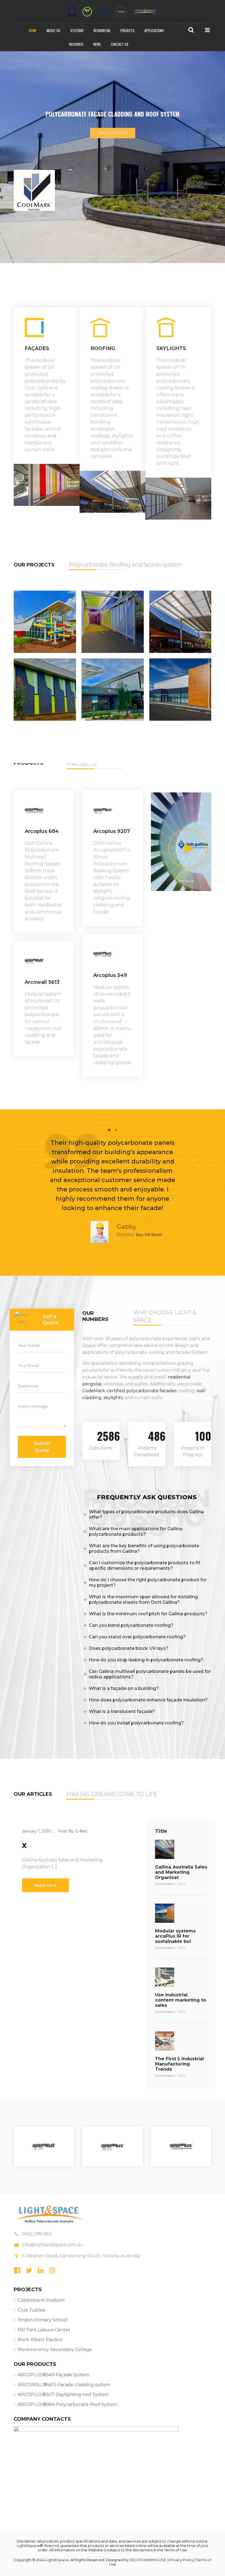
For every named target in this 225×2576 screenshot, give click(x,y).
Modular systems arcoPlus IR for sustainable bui (175, 1936)
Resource (76, 44)
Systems (77, 30)
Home (33, 30)
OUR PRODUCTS (113, 133)
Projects (127, 30)
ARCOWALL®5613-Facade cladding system (64, 2385)
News (97, 44)
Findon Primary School (43, 2320)
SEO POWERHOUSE (148, 2560)
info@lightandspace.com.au (53, 2245)
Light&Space (28, 2546)
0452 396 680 (37, 2234)
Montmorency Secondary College (55, 2350)
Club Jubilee (32, 2310)
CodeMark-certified (104, 1391)
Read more (45, 1885)
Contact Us (120, 44)
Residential (102, 30)
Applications (154, 30)
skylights (113, 1398)
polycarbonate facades (151, 1391)
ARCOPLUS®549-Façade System (53, 2375)
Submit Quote (42, 1447)
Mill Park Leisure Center (44, 2330)
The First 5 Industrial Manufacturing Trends (179, 2064)
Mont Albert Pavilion (40, 2340)
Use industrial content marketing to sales (181, 2000)
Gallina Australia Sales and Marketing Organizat (181, 1872)
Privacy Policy (182, 2560)
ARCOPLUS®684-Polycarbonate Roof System (67, 2404)
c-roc (81, 1831)
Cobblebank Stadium (41, 2300)
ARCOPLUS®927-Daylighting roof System (63, 2395)
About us (53, 30)
